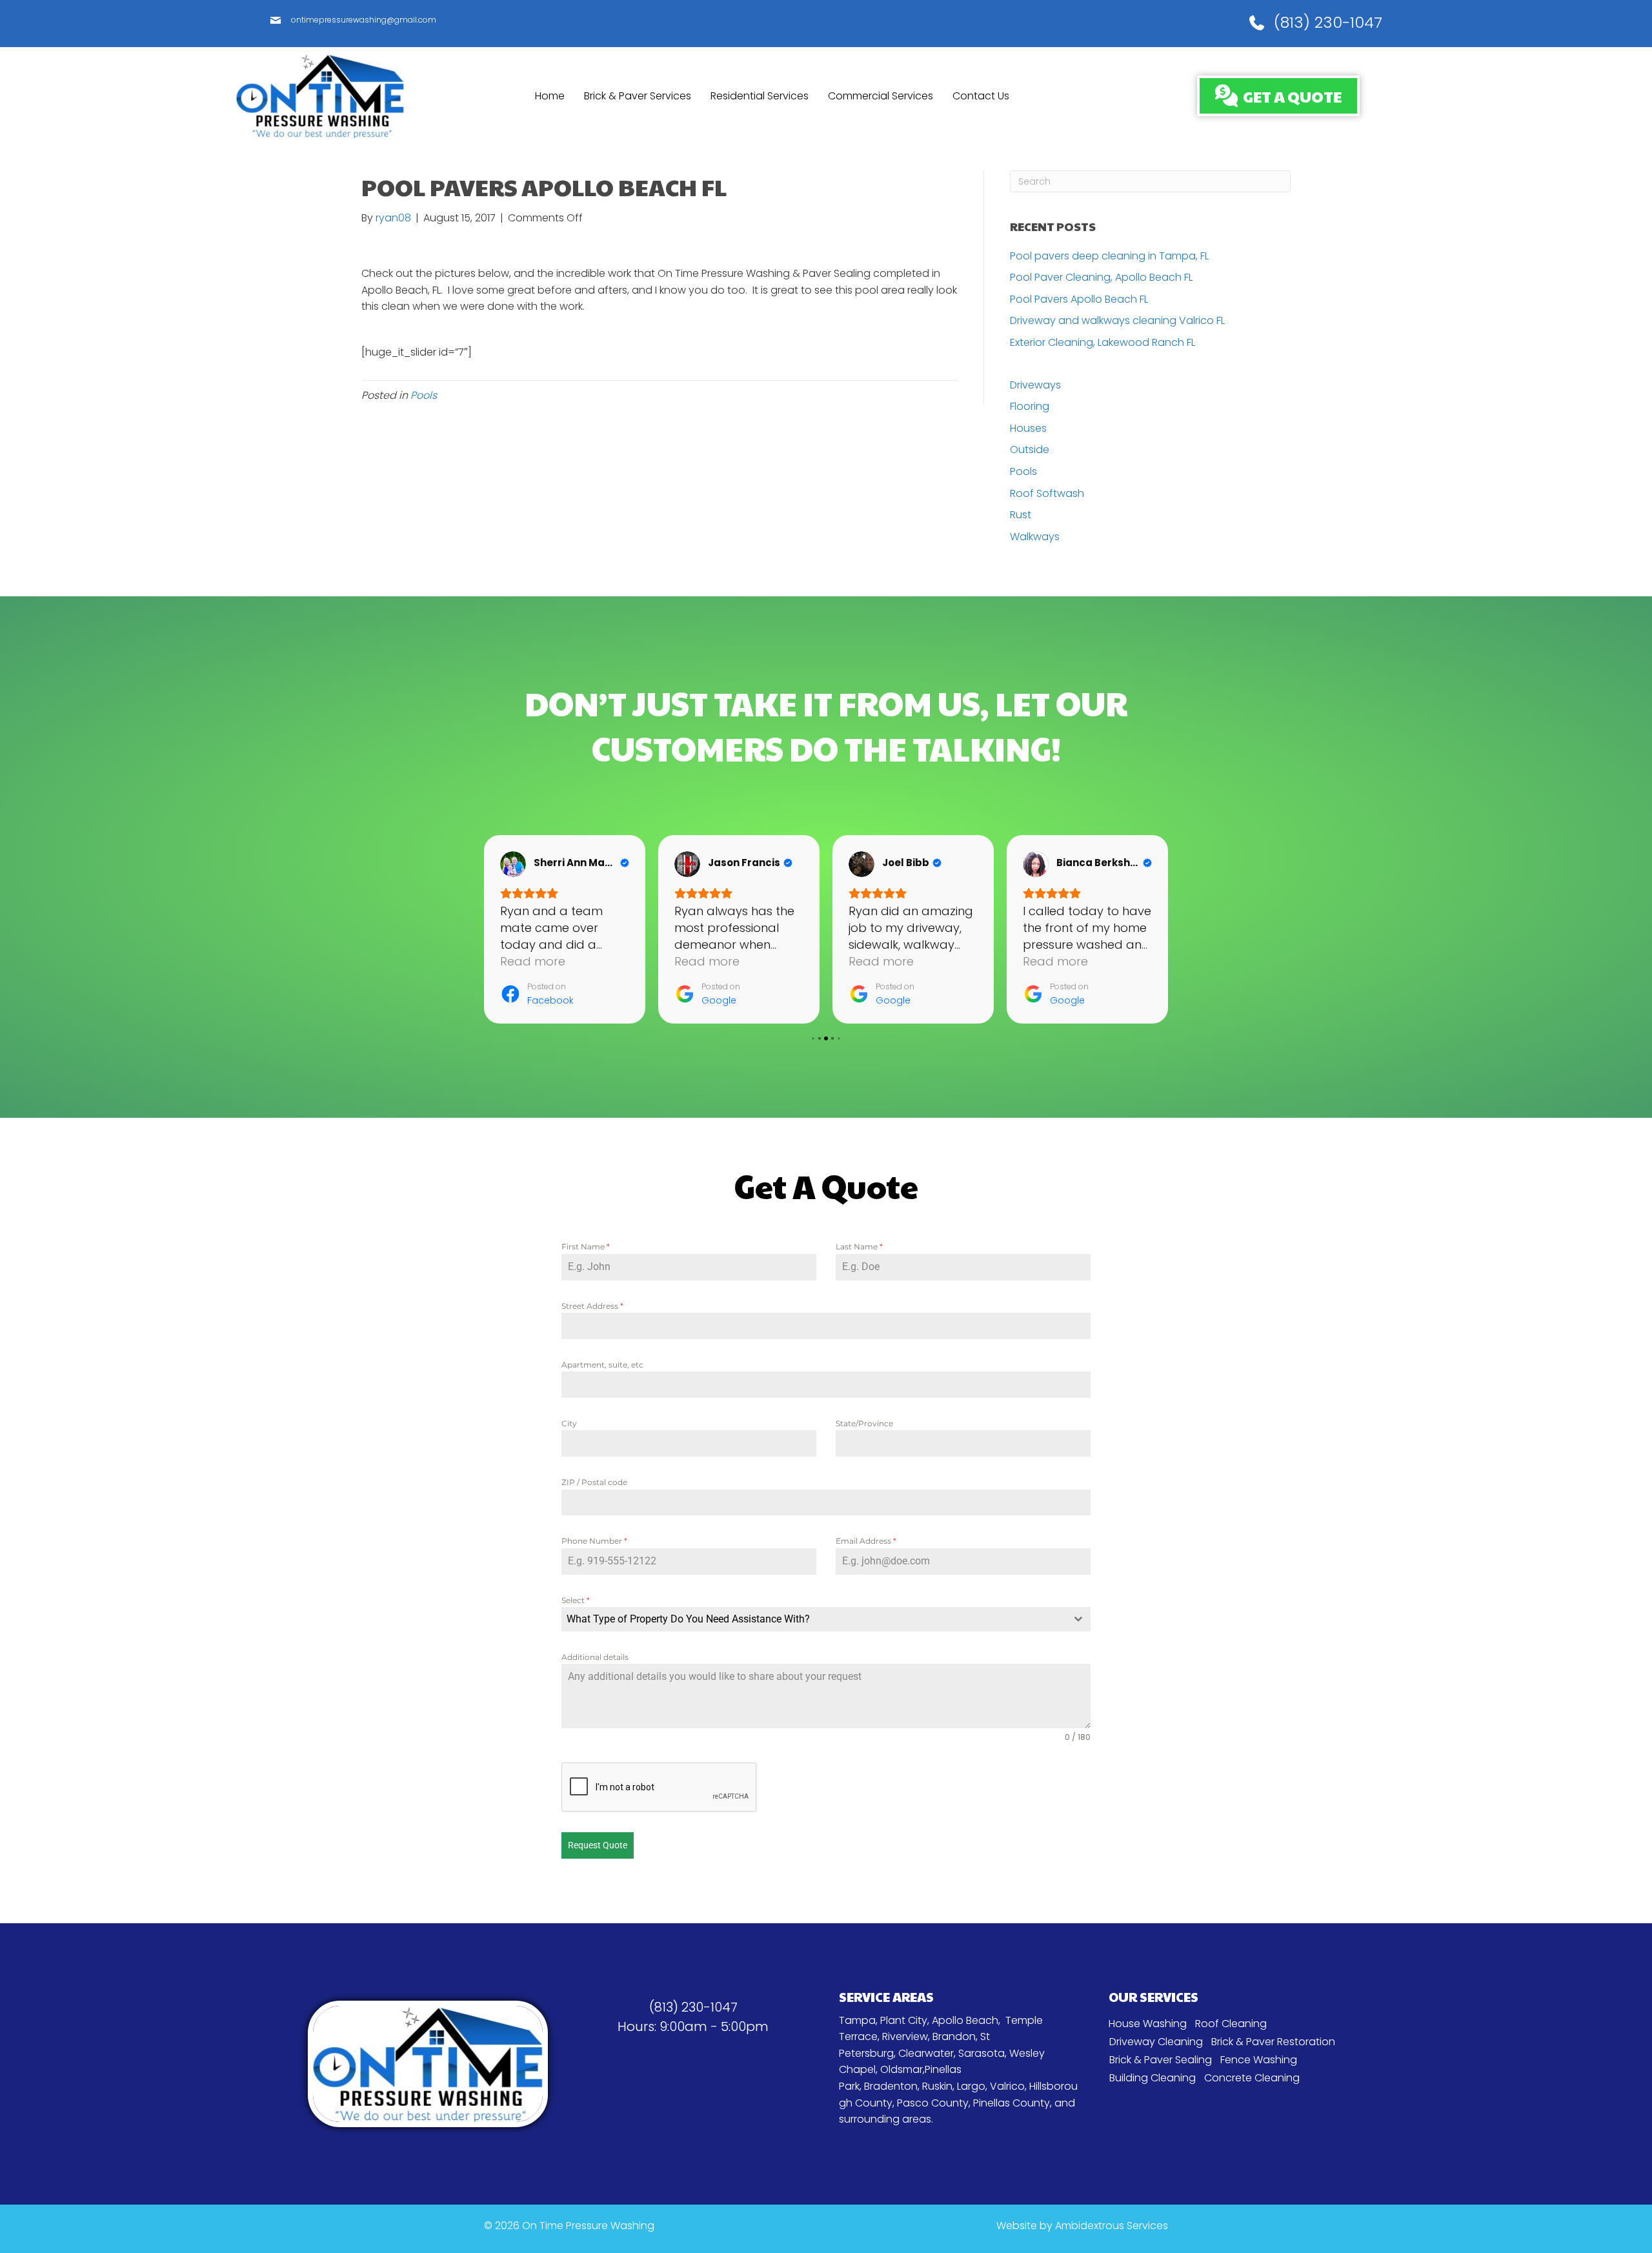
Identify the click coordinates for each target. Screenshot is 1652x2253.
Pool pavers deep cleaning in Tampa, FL (1109, 256)
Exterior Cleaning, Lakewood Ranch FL (1103, 342)
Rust (1021, 515)
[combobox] (826, 1619)
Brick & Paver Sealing (1161, 2060)
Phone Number (594, 1541)
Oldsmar (902, 2069)
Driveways (1035, 385)
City (569, 1423)
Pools (424, 395)
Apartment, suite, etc (602, 1365)
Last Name (859, 1247)
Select (576, 1600)
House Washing (1148, 2024)
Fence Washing (1259, 2060)
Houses (1028, 428)
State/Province (864, 1423)
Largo (971, 2086)
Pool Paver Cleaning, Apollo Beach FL (1101, 277)
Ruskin (937, 2086)
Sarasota (982, 2053)
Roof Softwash (1047, 493)
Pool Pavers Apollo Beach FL (1079, 299)
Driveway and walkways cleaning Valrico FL (1117, 320)
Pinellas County (1012, 2103)
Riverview (905, 2036)
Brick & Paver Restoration (1273, 2042)
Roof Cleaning (1231, 2024)
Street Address (592, 1306)
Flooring (1030, 406)
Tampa (857, 2020)
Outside (1030, 450)
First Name (586, 1247)
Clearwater (926, 2053)
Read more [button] (533, 961)
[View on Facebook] (513, 864)
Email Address (866, 1541)
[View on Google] (687, 864)
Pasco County (933, 2103)
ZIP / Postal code (594, 1482)
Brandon (954, 2036)
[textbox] (814, 1619)
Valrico (1007, 2086)
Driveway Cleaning (1156, 2042)
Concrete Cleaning (1252, 2078)
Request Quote (598, 1845)
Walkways (1035, 537)
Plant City (904, 2020)
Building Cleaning (1153, 2078)
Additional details (595, 1657)
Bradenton (891, 2086)
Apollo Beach (965, 2020)
